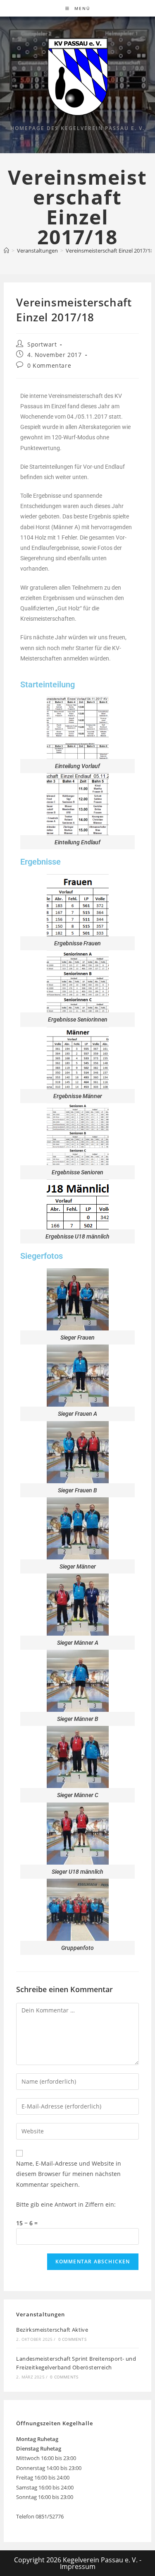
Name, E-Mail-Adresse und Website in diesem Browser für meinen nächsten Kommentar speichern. (69, 2174)
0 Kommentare (49, 365)
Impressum (78, 2566)
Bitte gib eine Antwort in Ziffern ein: (66, 2204)
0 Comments (72, 2339)
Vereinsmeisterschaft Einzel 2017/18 (110, 251)
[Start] (6, 251)
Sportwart (42, 344)
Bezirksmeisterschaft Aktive (52, 2330)
